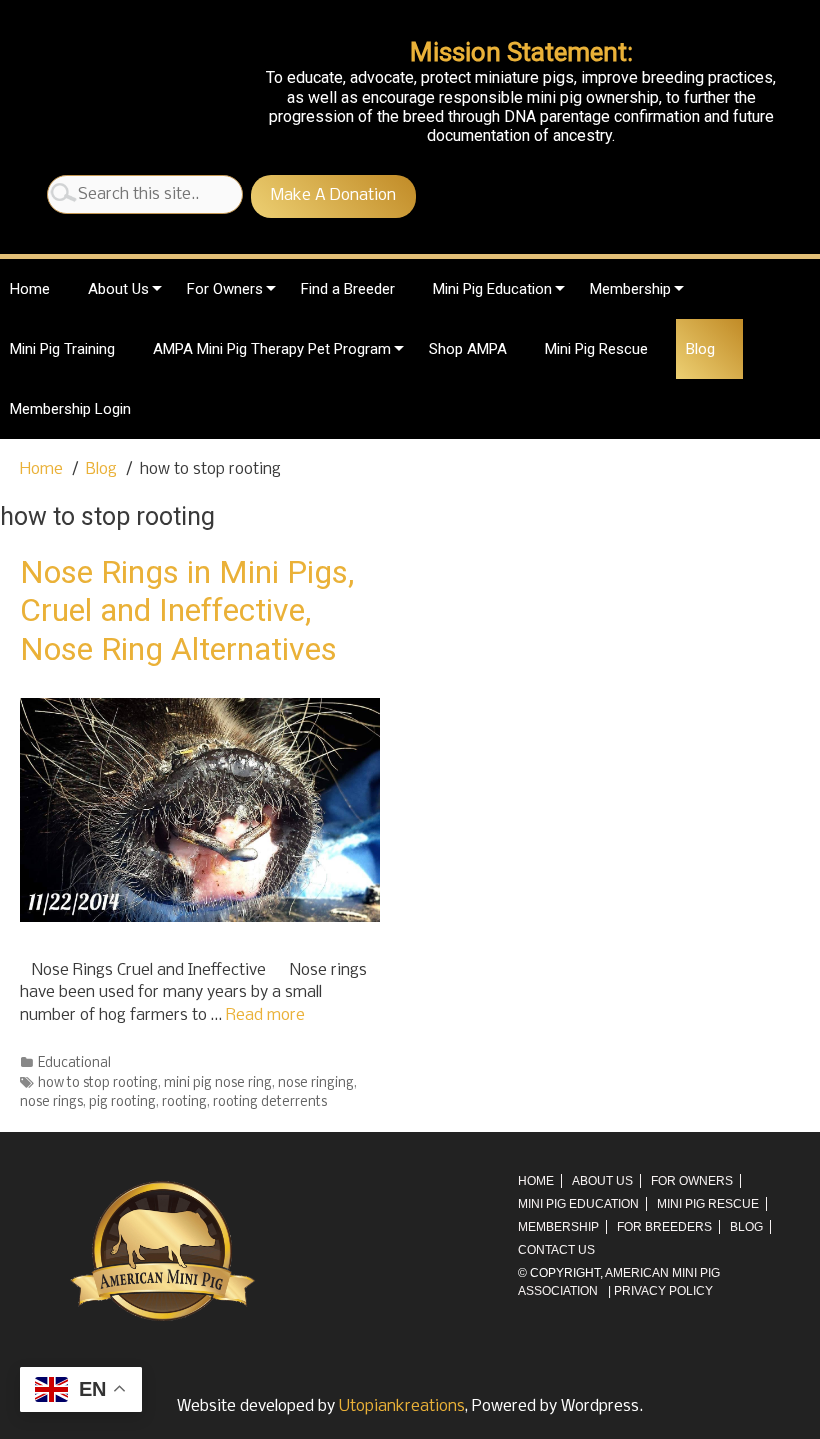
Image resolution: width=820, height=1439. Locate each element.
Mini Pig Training (62, 349)
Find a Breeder (348, 289)
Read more (265, 1015)
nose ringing (316, 1083)
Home (30, 289)
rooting (184, 1102)
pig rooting (122, 1102)
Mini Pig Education (492, 289)
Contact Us (556, 1250)
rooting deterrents (270, 1102)
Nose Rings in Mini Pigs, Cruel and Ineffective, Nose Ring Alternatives (187, 610)
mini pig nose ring (218, 1083)
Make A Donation (333, 195)
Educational (74, 1063)
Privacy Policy (663, 1291)
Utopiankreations (402, 1406)
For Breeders (664, 1227)
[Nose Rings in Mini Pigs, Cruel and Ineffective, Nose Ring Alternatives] (200, 917)
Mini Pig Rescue (596, 349)
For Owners (225, 289)
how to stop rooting (98, 1083)
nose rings (51, 1102)
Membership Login (70, 409)
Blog (700, 349)
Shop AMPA (468, 349)
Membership (630, 289)
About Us (118, 289)
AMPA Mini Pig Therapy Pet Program (272, 349)
